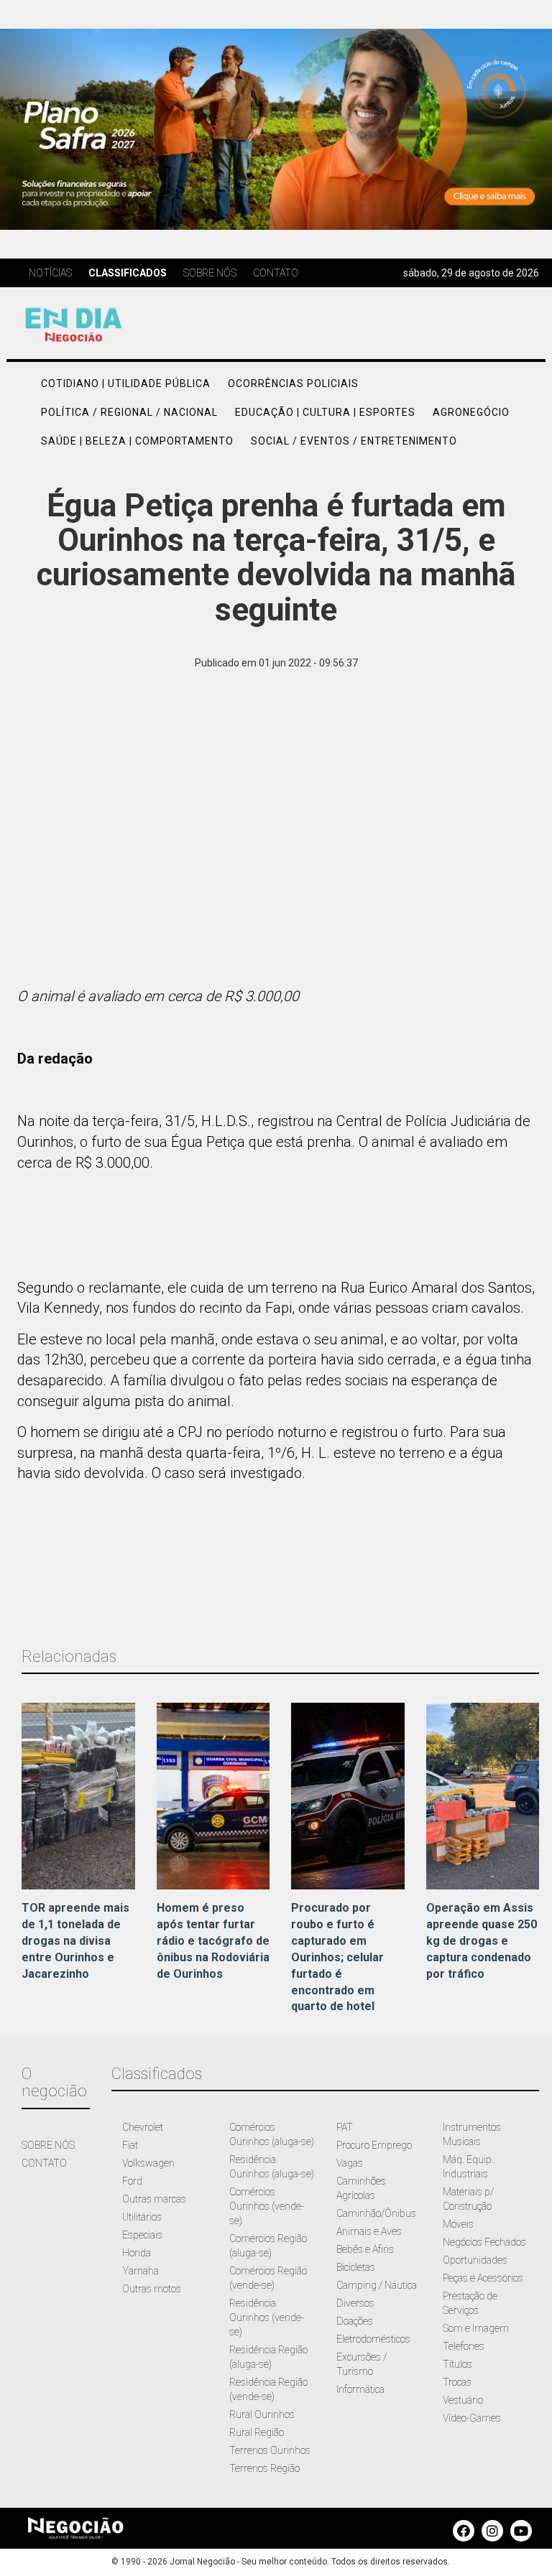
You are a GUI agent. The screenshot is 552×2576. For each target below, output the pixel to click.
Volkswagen (148, 2163)
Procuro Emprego (374, 2145)
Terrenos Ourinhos (270, 2450)
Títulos (457, 2364)
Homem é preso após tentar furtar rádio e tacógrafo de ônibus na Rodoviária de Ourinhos (213, 1940)
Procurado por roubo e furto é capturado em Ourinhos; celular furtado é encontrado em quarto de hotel (337, 1957)
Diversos (355, 2303)
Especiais (142, 2235)
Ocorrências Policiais (293, 383)
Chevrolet (143, 2127)
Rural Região (257, 2432)
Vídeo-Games (472, 2418)
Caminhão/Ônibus (376, 2213)
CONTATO (44, 2163)
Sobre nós (210, 273)
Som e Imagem (476, 2328)
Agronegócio (471, 412)
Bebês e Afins (365, 2249)
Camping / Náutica (377, 2285)
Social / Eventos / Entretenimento (354, 441)
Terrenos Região (264, 2468)
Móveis (458, 2224)
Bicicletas (356, 2267)
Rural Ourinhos (262, 2414)
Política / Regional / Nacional (129, 412)
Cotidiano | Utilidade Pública (126, 383)
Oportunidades (475, 2260)
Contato (276, 273)
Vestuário (463, 2400)
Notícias (50, 273)
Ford (132, 2181)
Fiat (130, 2145)
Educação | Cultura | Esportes (325, 412)
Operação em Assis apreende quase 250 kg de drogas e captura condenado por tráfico (482, 1940)
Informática (360, 2389)
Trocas (457, 2382)
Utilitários (142, 2217)
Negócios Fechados (484, 2242)
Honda (137, 2253)
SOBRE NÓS (48, 2145)
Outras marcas (154, 2199)
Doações (355, 2321)
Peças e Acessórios (483, 2278)
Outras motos (152, 2289)
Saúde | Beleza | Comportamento (137, 441)
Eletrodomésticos (373, 2339)
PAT (345, 2127)
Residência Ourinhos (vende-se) (267, 2317)
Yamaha (141, 2271)
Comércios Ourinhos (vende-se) (267, 2206)
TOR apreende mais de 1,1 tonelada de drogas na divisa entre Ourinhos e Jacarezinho (75, 1940)
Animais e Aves (369, 2231)
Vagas (350, 2163)
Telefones (464, 2346)
